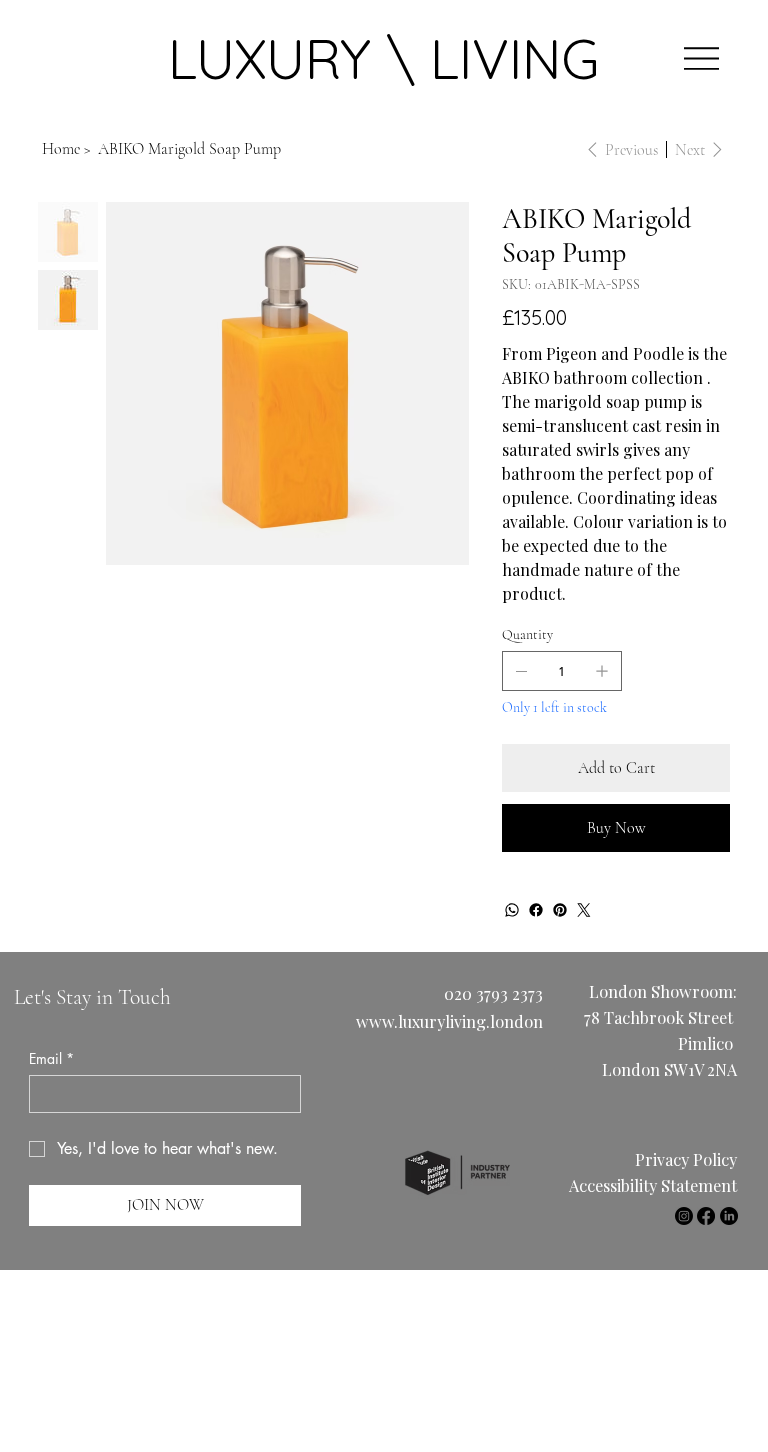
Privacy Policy (686, 1159)
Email (51, 1058)
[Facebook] (536, 910)
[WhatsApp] (512, 910)
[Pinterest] (560, 910)
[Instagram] (684, 1216)
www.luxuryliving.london (449, 1021)
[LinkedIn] (729, 1216)
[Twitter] (584, 910)
